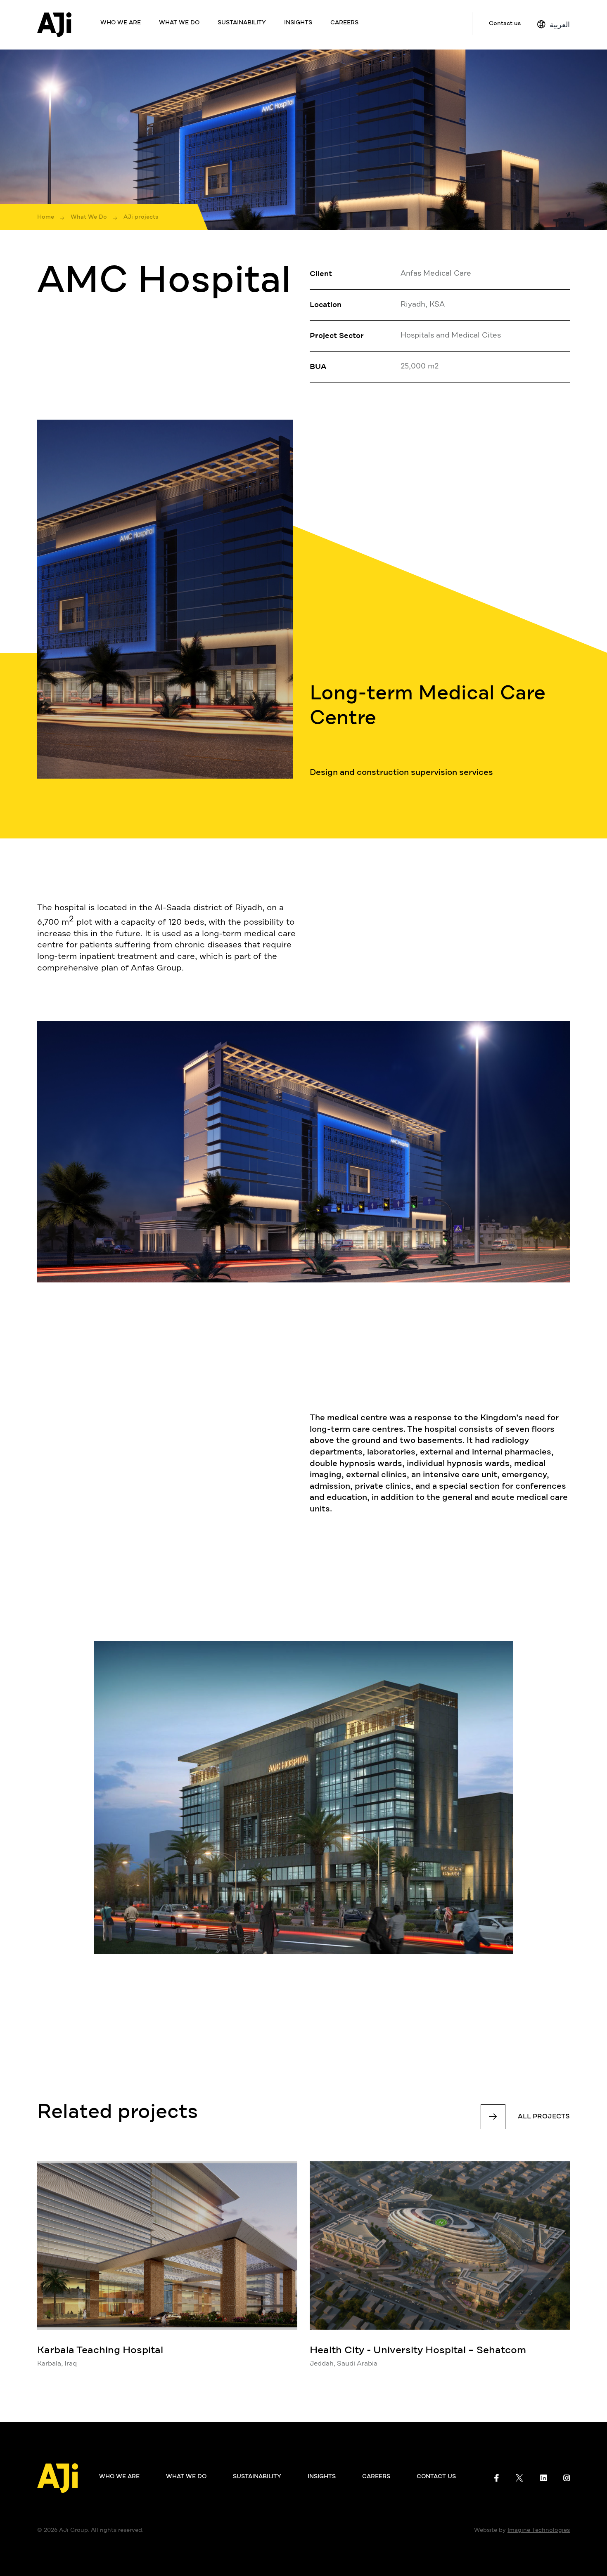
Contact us (505, 24)
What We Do (89, 217)
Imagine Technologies (539, 2530)
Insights (298, 23)
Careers (344, 23)
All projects (544, 2117)
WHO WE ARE (121, 23)
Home (46, 217)
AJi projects (141, 217)
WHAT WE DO (179, 23)
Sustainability (242, 23)
